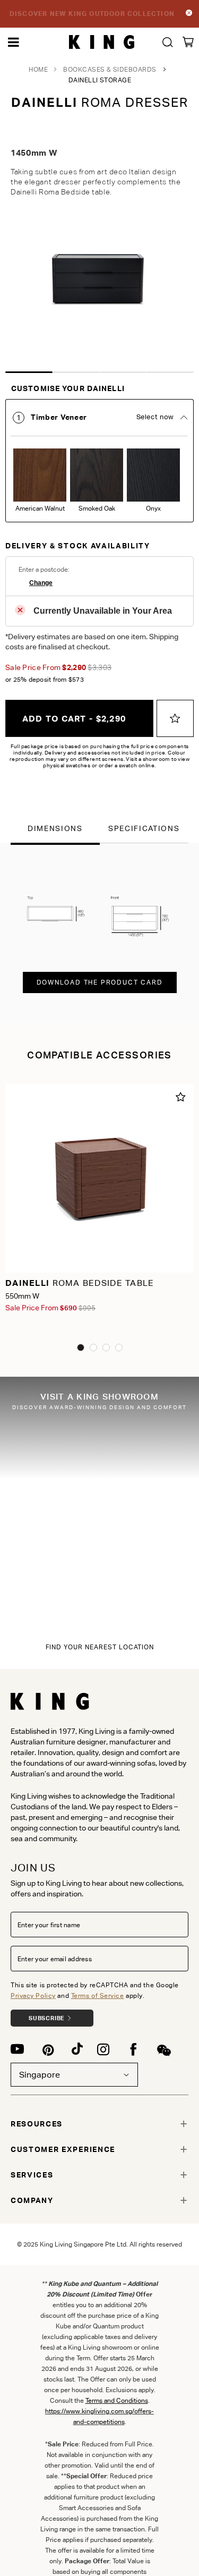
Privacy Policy (33, 1995)
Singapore (40, 2075)
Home (38, 69)
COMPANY (32, 2200)
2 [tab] (76, 372)
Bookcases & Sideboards (110, 69)
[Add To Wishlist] (175, 718)
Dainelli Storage (100, 80)
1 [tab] (29, 372)
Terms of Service (98, 1995)
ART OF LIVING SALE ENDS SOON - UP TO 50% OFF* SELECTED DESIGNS (92, 14)
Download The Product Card (100, 982)
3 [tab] (123, 372)
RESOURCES (37, 2124)
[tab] (99, 461)
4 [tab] (170, 372)
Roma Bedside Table (80, 1283)
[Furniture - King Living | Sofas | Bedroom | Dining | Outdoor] (102, 42)
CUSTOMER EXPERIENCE (63, 2149)
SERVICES (32, 2175)
